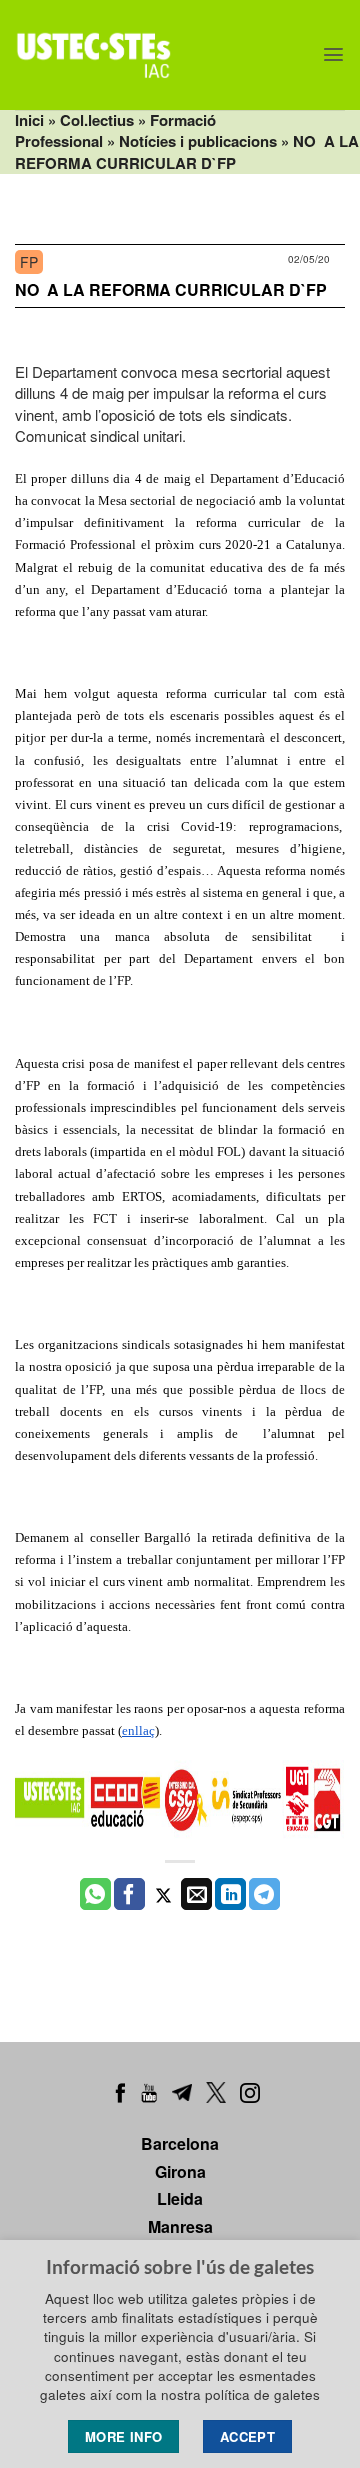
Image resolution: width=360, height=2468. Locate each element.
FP (29, 262)
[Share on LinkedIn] (230, 1894)
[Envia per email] (196, 1894)
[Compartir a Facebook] (129, 1894)
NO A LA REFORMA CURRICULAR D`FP (171, 289)
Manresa (180, 2226)
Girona (180, 2171)
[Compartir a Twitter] (163, 1894)
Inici (29, 120)
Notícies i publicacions (198, 141)
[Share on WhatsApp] (95, 1894)
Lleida (180, 2198)
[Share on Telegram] (264, 1894)
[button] (333, 54)
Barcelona (180, 2143)
